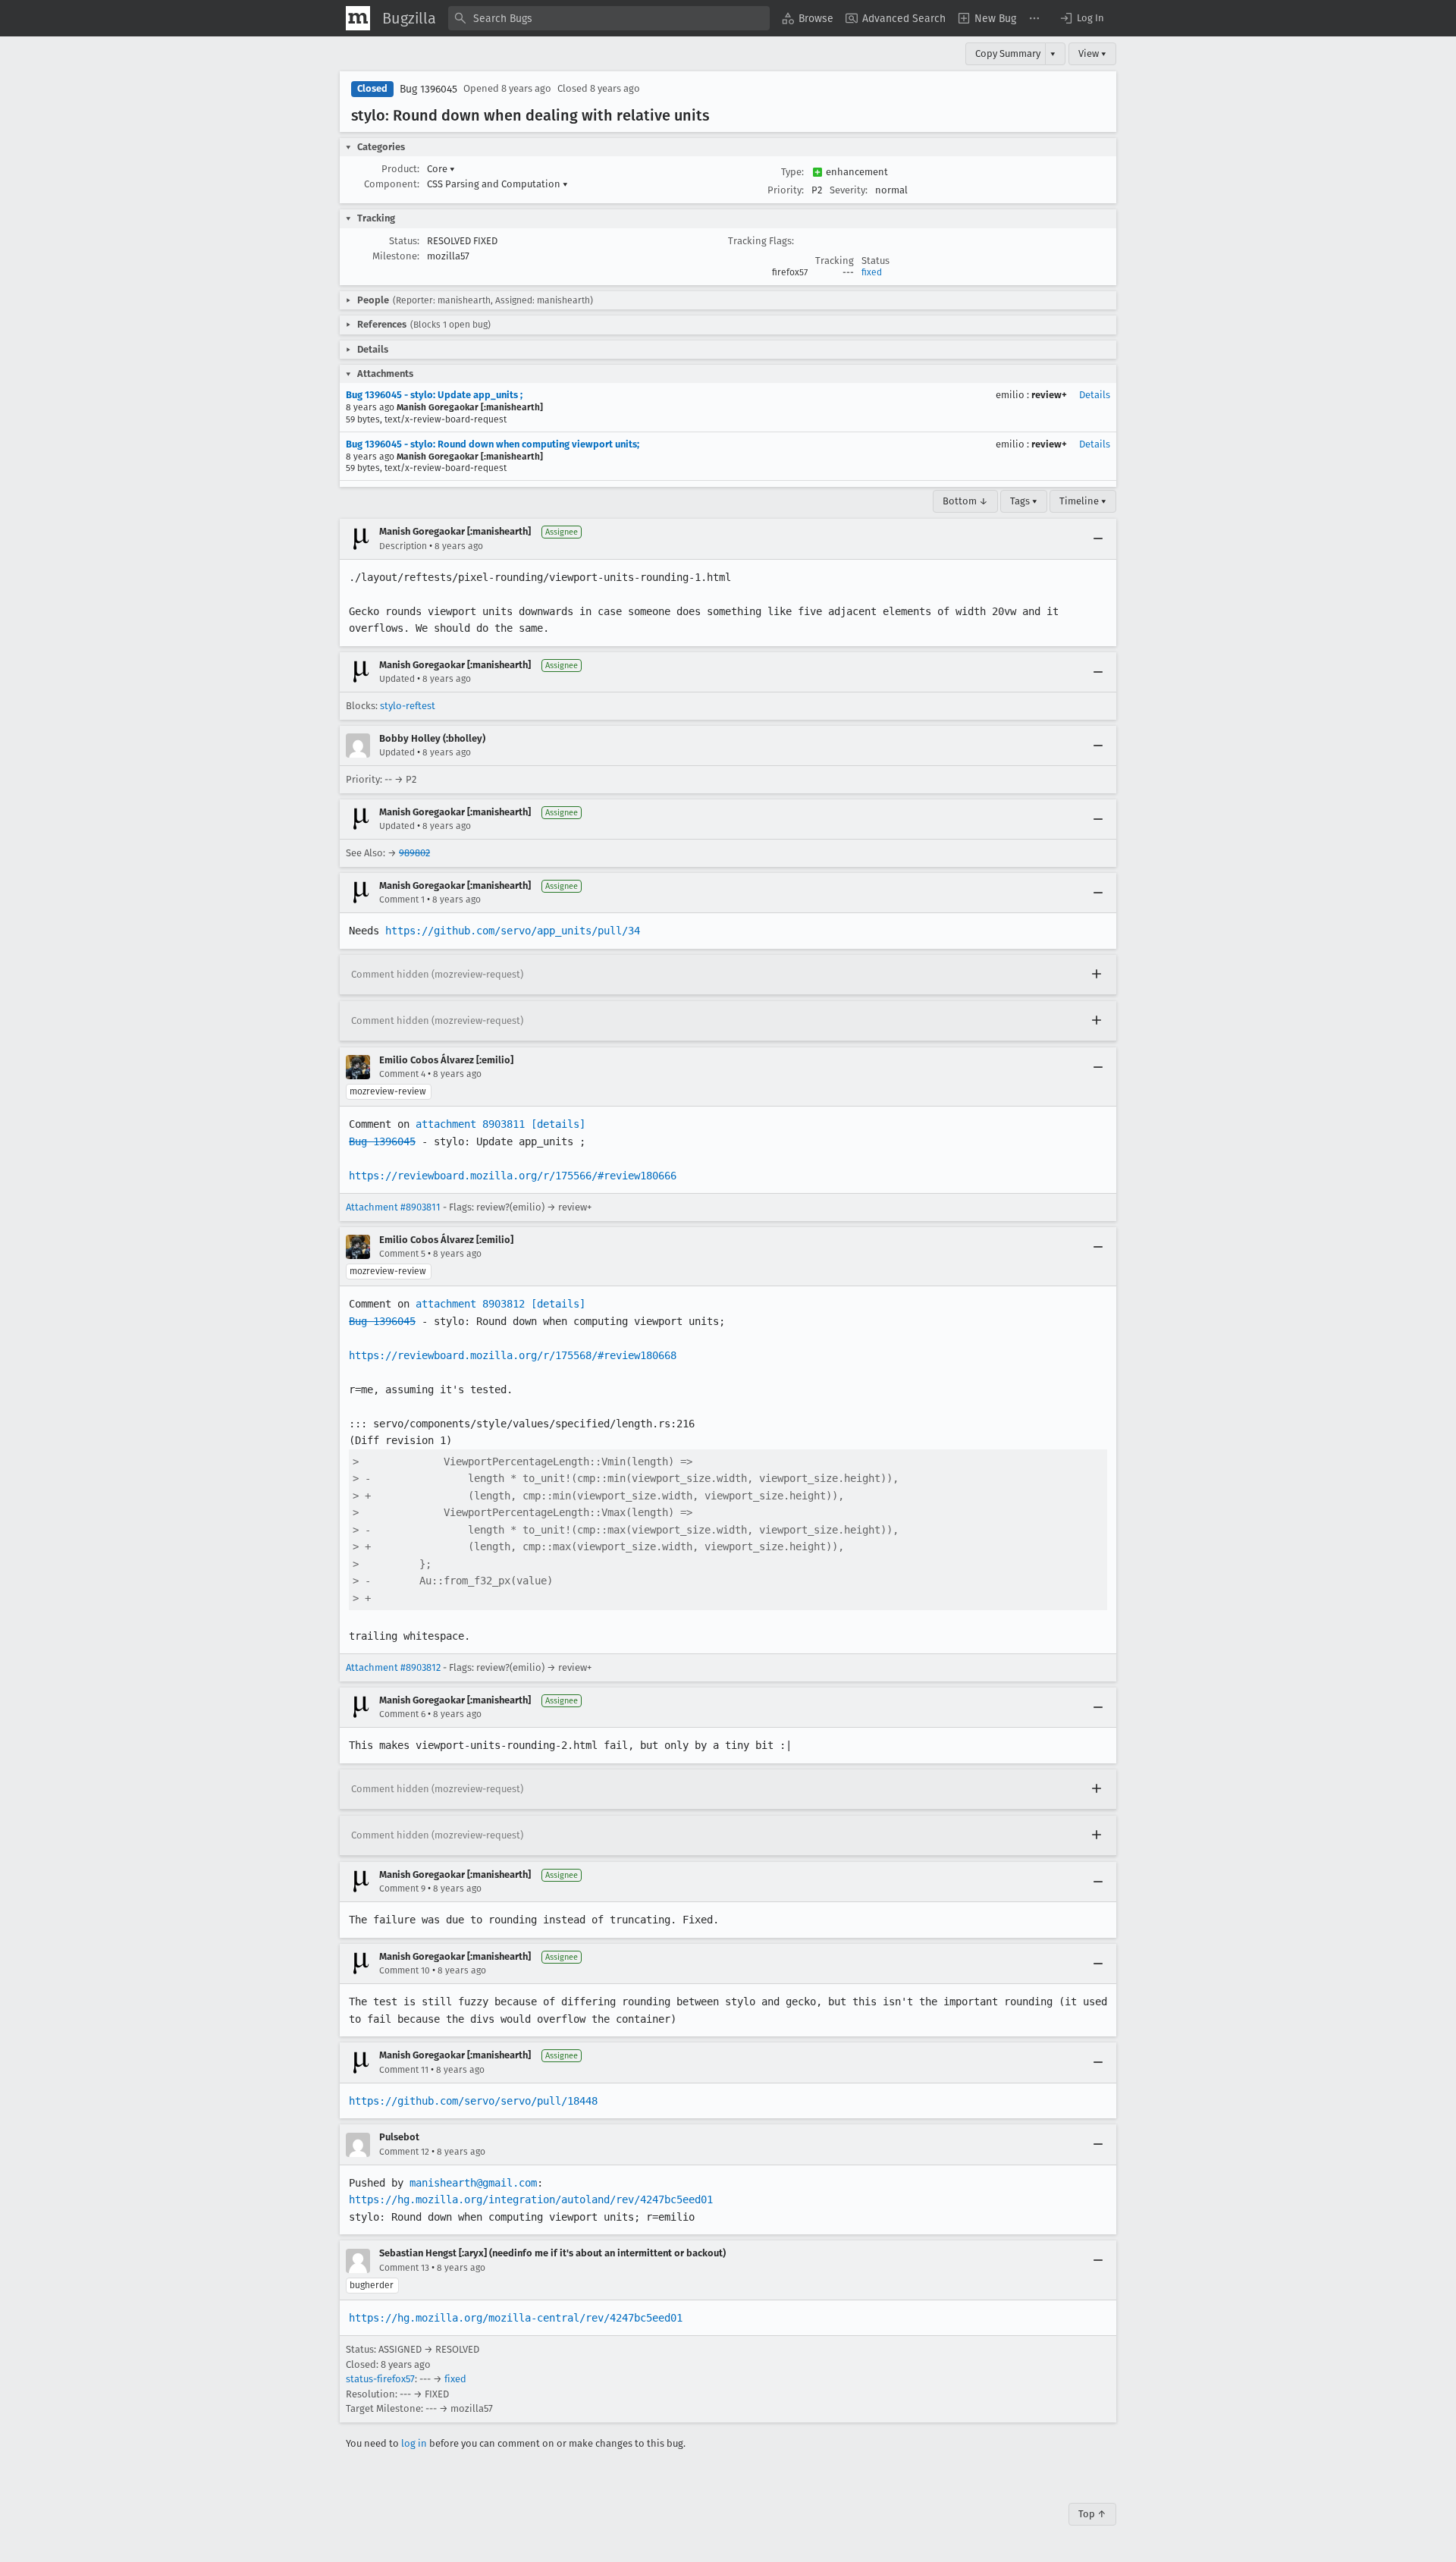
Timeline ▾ (1083, 501)
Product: (400, 169)
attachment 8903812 (470, 1304)
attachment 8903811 (470, 1124)
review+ (1049, 395)
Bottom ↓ (965, 501)
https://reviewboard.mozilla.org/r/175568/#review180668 (513, 1355)
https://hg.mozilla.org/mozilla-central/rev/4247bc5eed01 (516, 2318)
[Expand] (1097, 975)
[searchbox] (609, 18)
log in (414, 2443)
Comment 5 (402, 1254)
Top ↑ (1092, 2514)
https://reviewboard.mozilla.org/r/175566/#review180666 (513, 1176)
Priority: (786, 190)
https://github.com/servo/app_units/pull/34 (513, 931)
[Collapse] (1098, 539)
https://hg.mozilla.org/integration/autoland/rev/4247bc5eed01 (531, 2199)
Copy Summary (1008, 53)
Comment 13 (404, 2268)
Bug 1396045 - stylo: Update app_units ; (434, 395)
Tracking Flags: (761, 241)
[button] (1081, 18)
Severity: (849, 190)
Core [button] (441, 169)
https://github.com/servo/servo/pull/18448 (473, 2101)
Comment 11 (404, 2070)
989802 (414, 853)
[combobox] (609, 18)
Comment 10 (405, 1970)
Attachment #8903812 (393, 1667)
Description (403, 546)
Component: (392, 184)
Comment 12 (404, 2152)
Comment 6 (402, 1714)
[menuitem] (808, 18)
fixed (872, 272)
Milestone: (396, 256)
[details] (558, 1124)
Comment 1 (402, 900)
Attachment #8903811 (393, 1207)
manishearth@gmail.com (473, 2183)
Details (1095, 395)
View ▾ (1092, 53)
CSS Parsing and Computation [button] (497, 184)
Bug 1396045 (428, 89)
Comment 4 (402, 1074)
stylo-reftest (408, 706)
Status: (404, 241)
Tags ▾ (1024, 501)
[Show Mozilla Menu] (358, 18)
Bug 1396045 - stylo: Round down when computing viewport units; (493, 444)
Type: (792, 172)
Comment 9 (402, 1889)
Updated (397, 679)
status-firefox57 (380, 2379)
